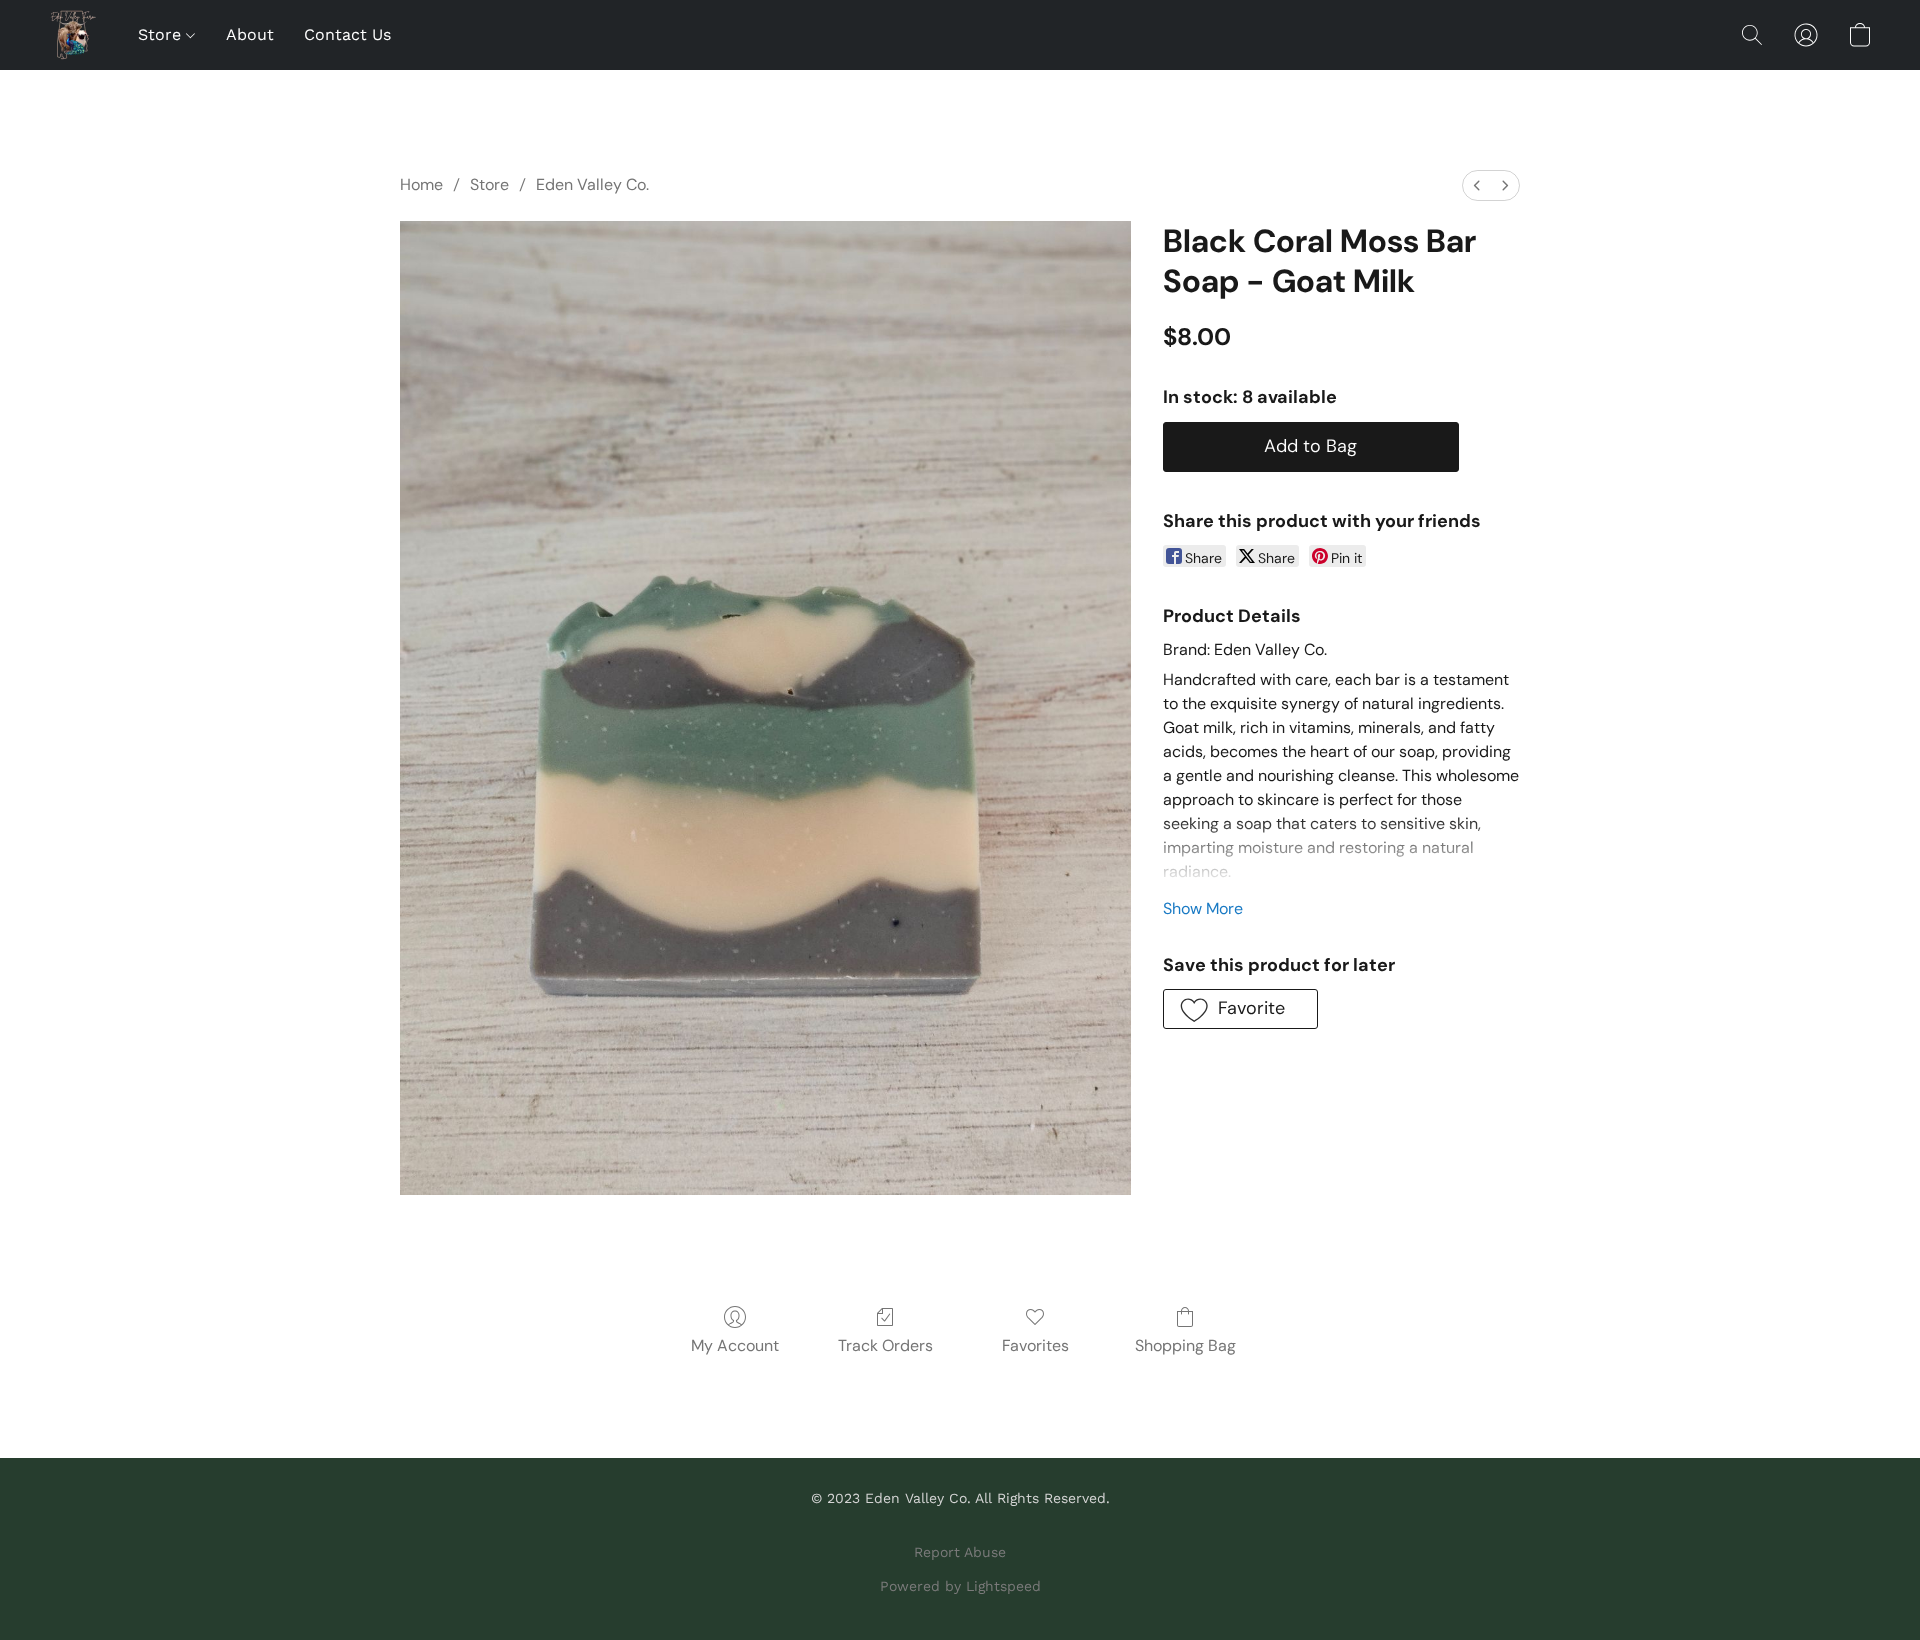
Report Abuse (960, 1552)
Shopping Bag (1185, 1345)
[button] (73, 35)
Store (162, 34)
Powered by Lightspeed (960, 1586)
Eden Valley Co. (592, 184)
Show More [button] (1203, 908)
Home (421, 184)
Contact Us (347, 34)
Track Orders (885, 1345)
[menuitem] (1477, 185)
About (250, 34)
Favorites (1035, 1345)
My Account (735, 1345)
